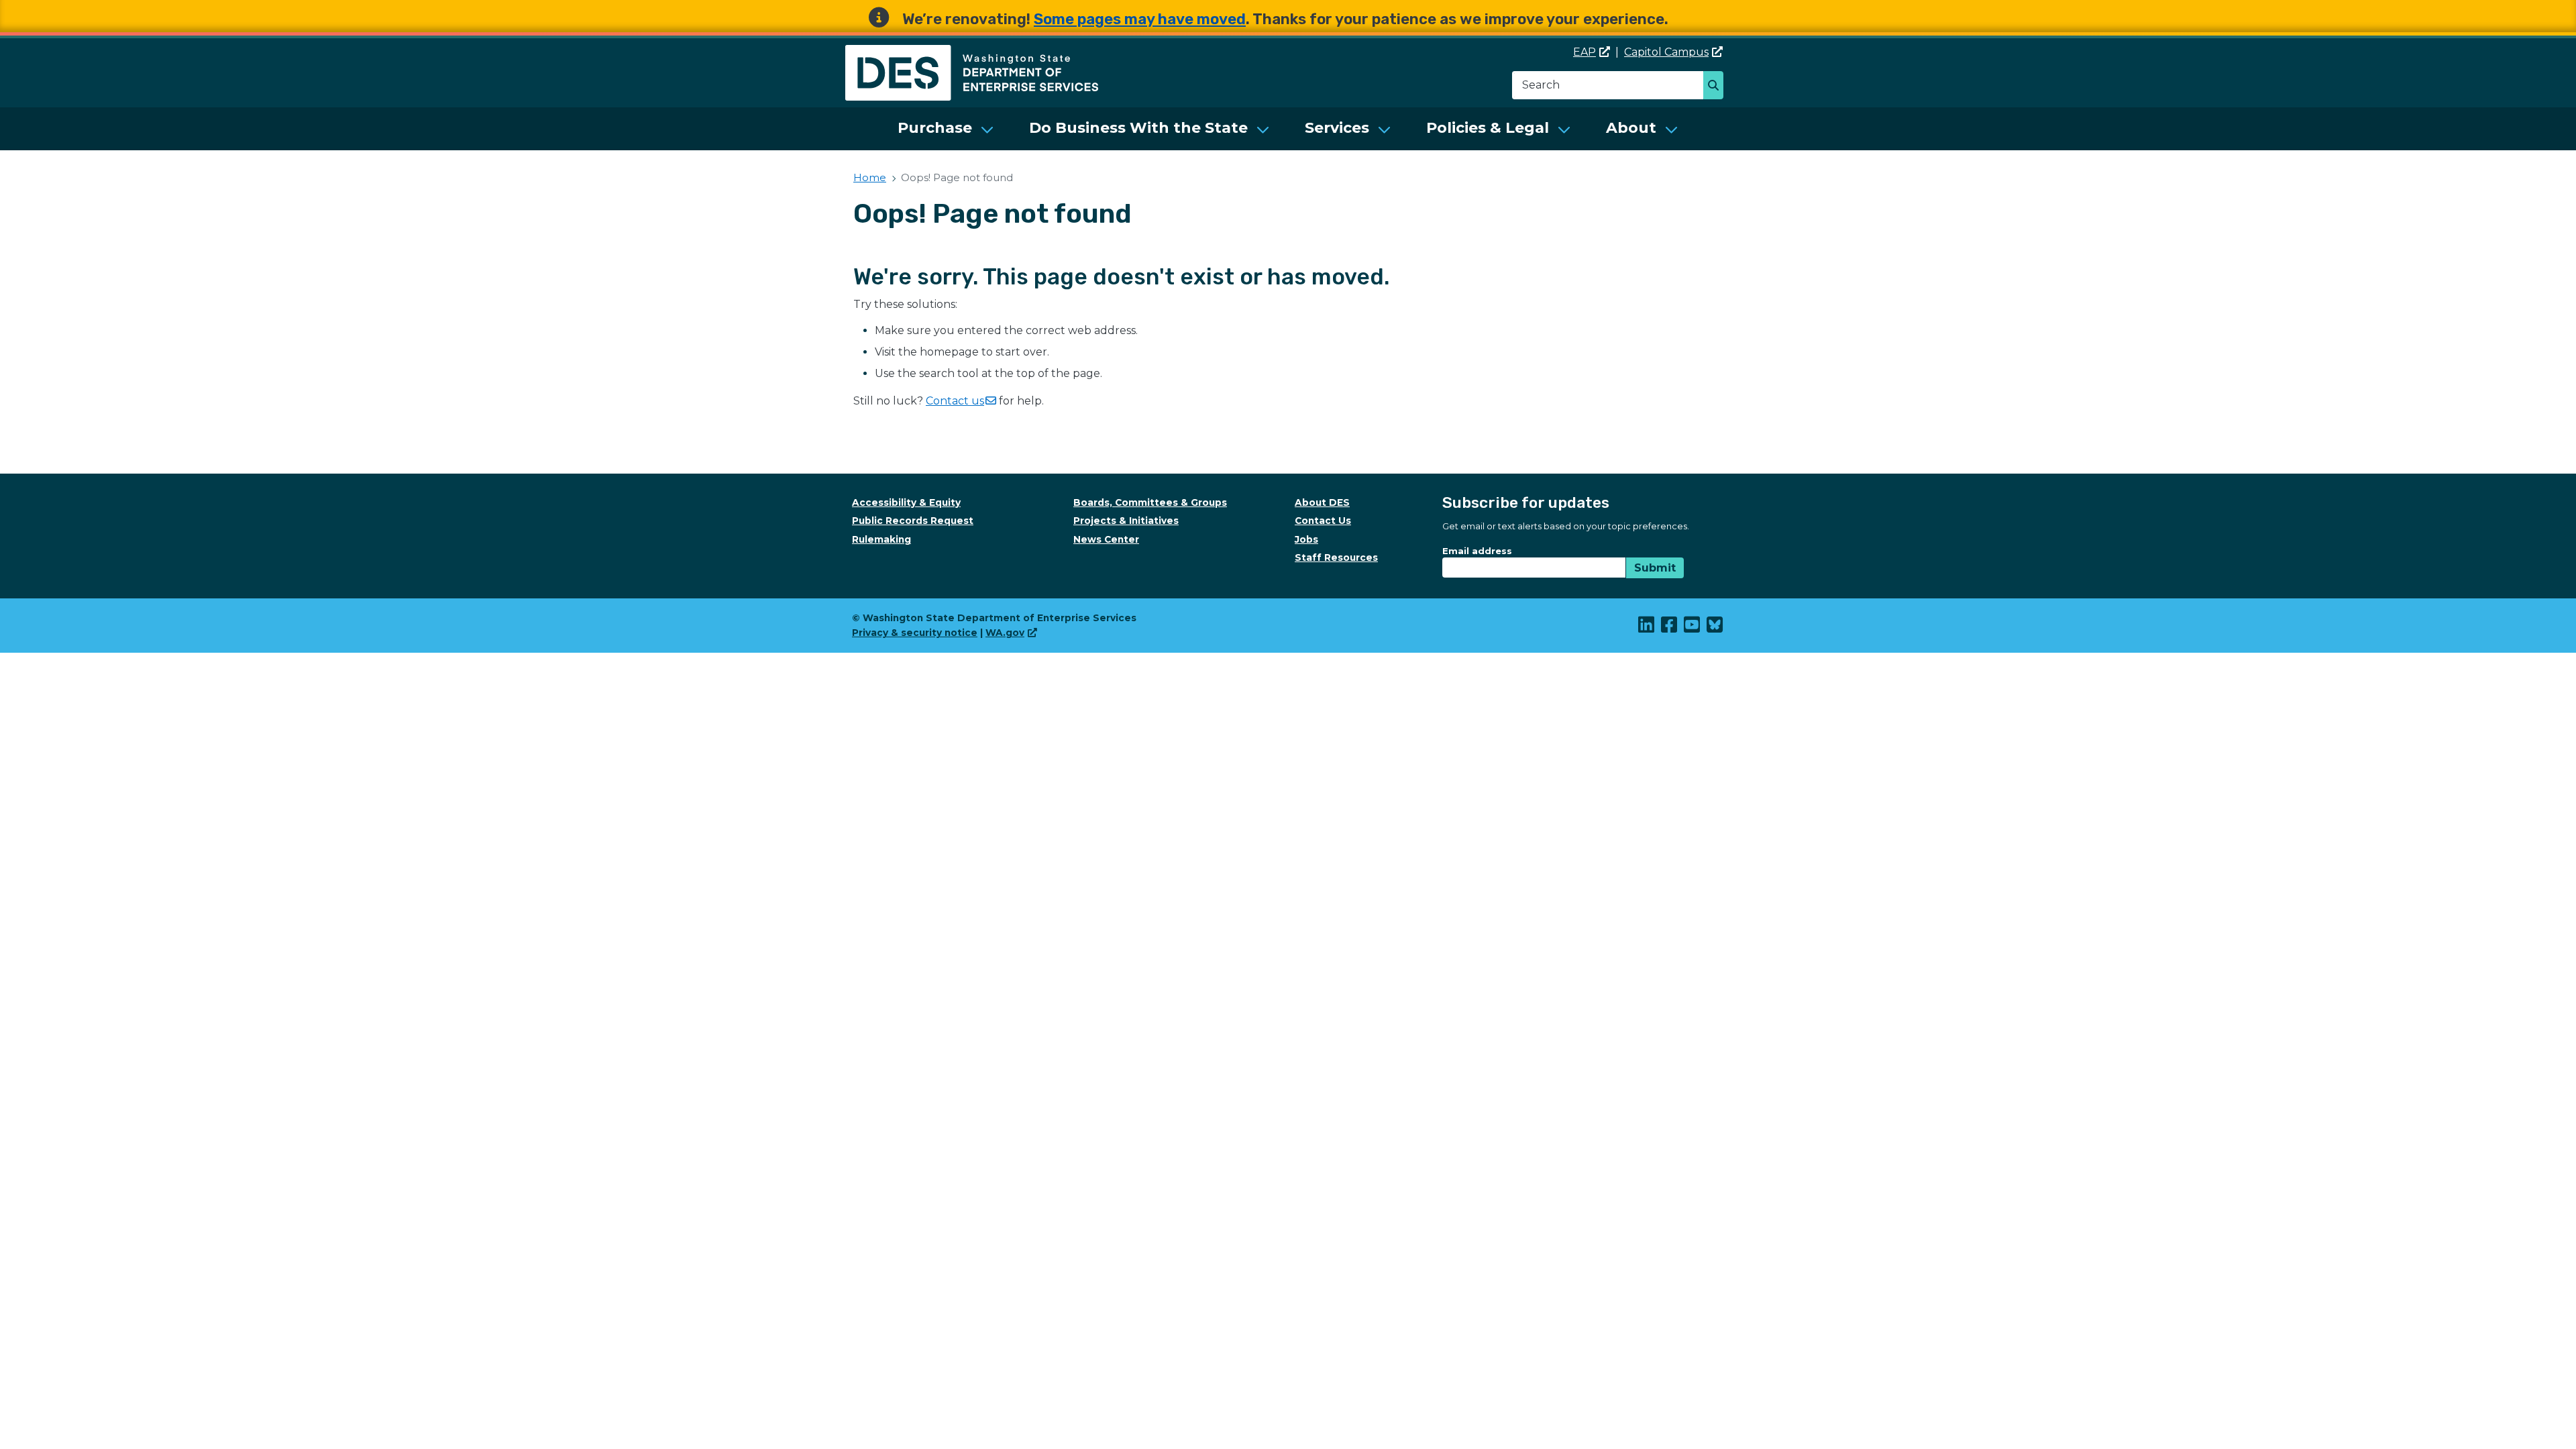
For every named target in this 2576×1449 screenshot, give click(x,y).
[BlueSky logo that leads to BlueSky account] (1715, 628)
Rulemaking (881, 539)
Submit (1655, 568)
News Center (1106, 539)
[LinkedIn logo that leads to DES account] (1647, 628)
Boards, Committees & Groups (1150, 502)
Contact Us (1323, 521)
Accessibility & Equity (906, 502)
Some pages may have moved (1140, 19)
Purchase (935, 128)
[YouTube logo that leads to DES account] (1693, 628)
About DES (1322, 502)
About (1631, 128)
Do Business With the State (1138, 128)
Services (1337, 128)
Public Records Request (913, 521)
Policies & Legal (1488, 128)
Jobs (1306, 539)
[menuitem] (946, 129)
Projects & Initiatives (1126, 521)
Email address (1477, 551)
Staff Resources (1336, 557)
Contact (955, 401)
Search (1717, 87)
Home (870, 177)
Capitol (1666, 52)
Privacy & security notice (915, 633)
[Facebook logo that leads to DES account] (1670, 628)
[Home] (972, 53)
